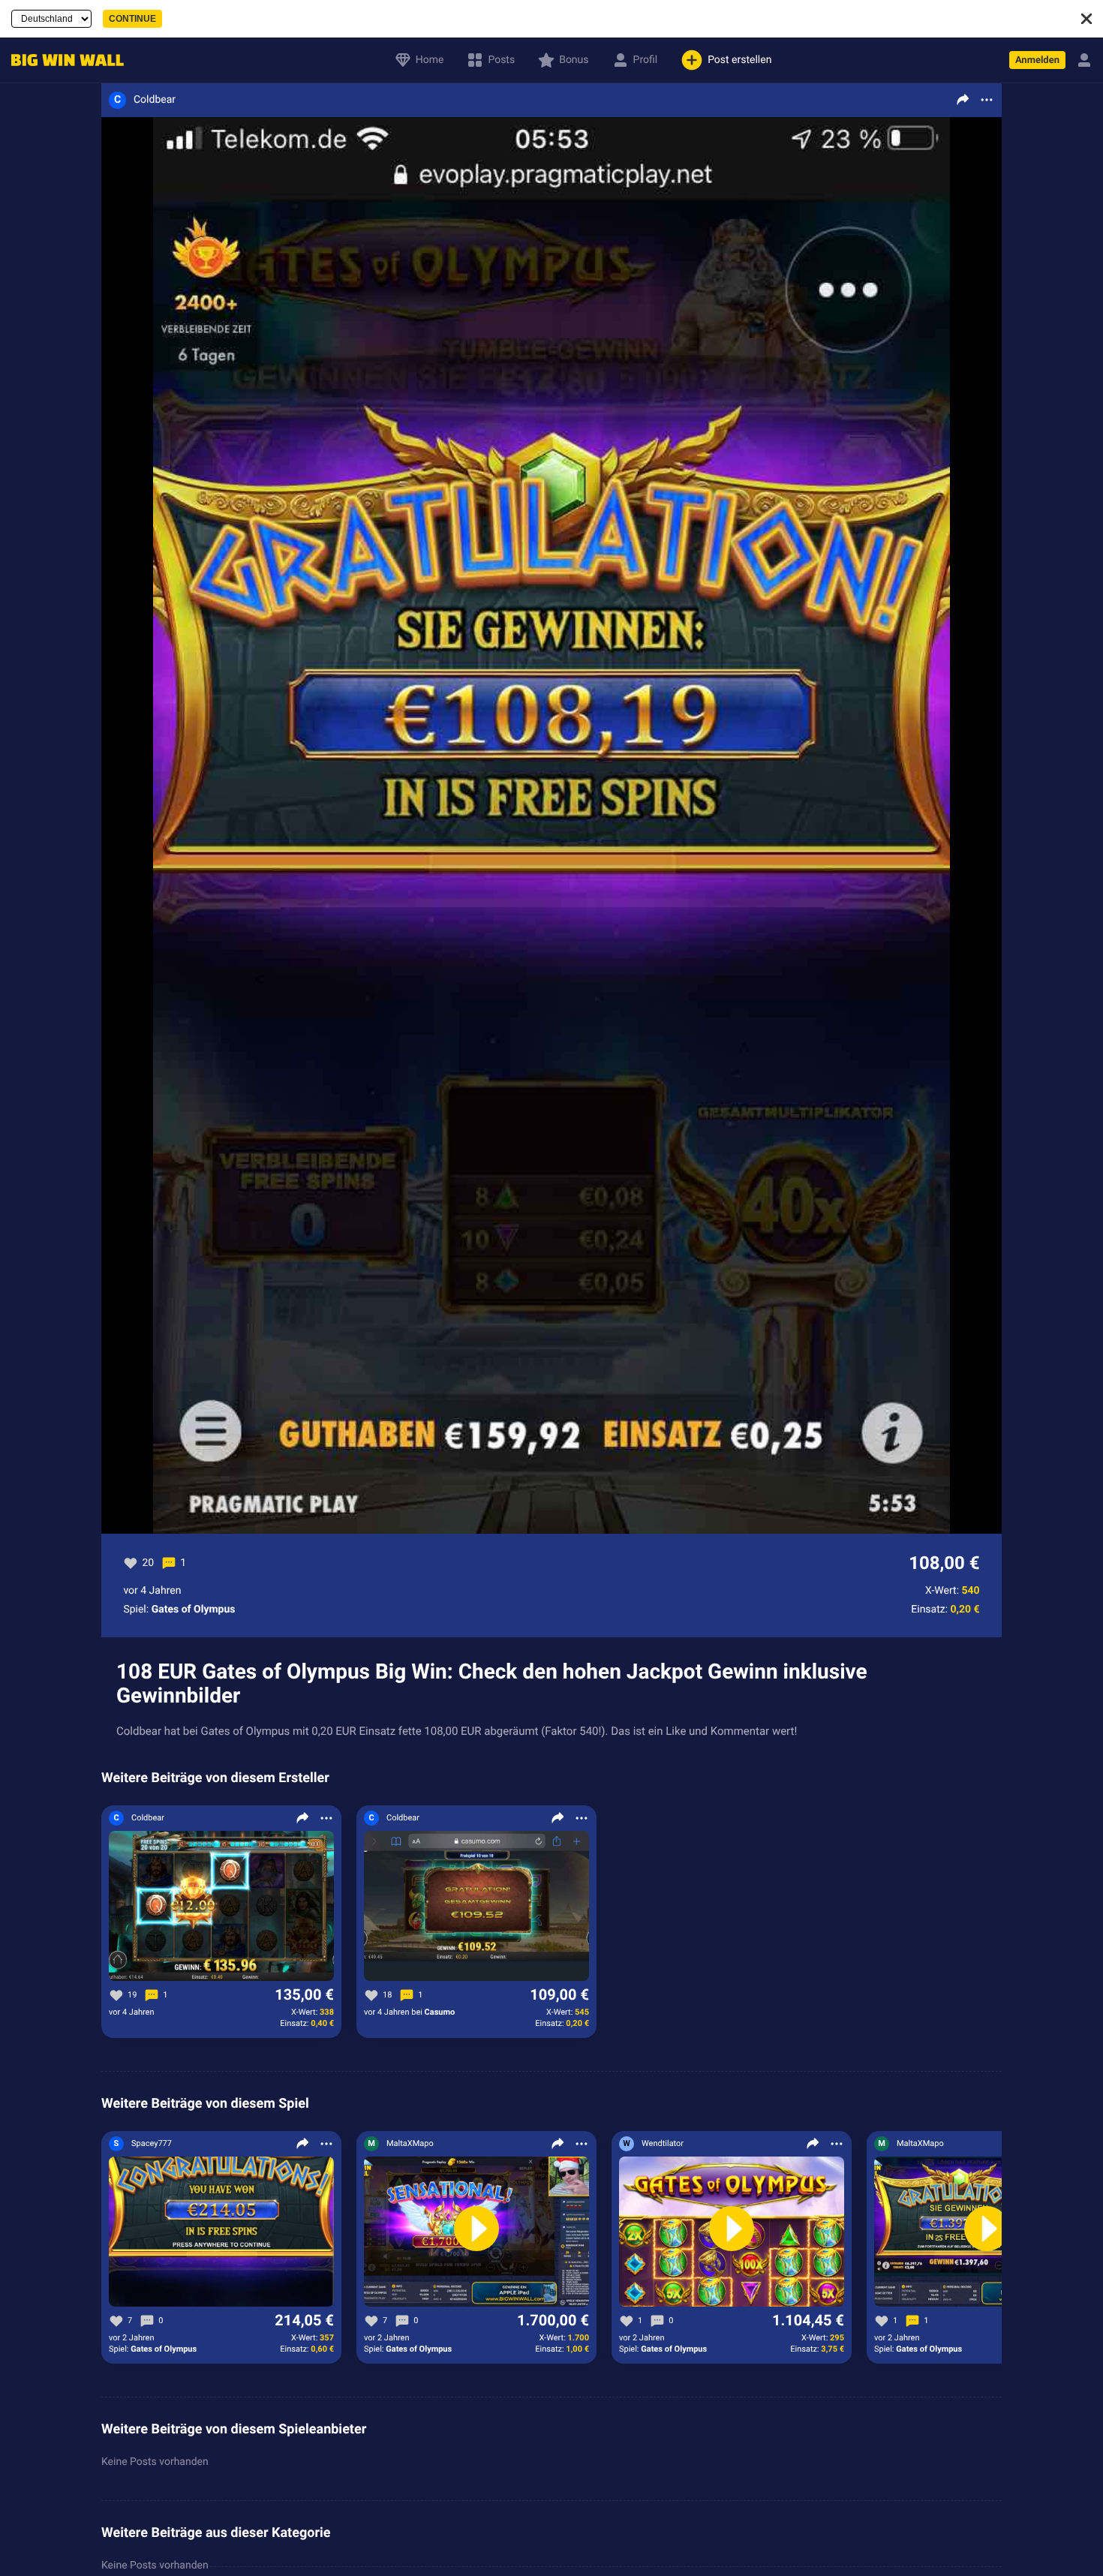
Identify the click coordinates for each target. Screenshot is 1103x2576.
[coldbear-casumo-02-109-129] (476, 1907)
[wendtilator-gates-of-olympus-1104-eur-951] (732, 2232)
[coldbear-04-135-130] (221, 1907)
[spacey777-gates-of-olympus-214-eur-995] (221, 2232)
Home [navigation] (430, 60)
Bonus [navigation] (574, 60)
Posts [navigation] (501, 60)
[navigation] (64, 60)
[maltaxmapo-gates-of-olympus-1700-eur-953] (476, 2232)
